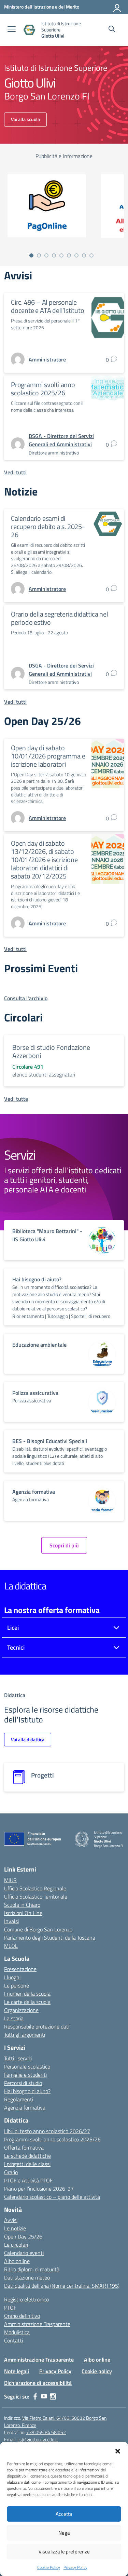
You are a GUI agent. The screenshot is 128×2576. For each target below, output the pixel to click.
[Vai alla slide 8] (84, 255)
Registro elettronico (26, 2299)
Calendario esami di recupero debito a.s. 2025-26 (48, 526)
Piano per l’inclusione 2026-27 (39, 2189)
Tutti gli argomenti (25, 2035)
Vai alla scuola (25, 119)
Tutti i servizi (18, 2058)
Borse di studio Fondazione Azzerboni (51, 1051)
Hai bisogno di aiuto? (27, 2091)
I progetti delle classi (27, 2164)
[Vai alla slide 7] (76, 255)
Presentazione (20, 1969)
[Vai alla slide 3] (46, 255)
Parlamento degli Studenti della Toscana (50, 1938)
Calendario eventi (24, 2253)
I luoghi (12, 1977)
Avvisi (11, 2220)
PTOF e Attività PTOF (28, 2180)
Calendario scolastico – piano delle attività (52, 2197)
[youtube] (44, 2396)
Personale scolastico (27, 2066)
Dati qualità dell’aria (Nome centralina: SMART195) (62, 2286)
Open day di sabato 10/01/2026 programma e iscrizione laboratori (48, 756)
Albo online (17, 2261)
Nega (64, 2533)
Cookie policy (97, 2371)
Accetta (64, 2514)
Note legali (17, 2371)
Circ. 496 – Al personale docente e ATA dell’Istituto (48, 306)
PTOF (10, 2308)
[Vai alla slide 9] (91, 255)
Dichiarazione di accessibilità (38, 2383)
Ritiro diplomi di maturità (32, 2269)
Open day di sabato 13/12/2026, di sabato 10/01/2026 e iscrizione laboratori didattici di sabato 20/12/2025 (44, 860)
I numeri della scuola (27, 1994)
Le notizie (15, 2228)
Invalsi (11, 1921)
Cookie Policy (49, 2567)
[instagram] (53, 2396)
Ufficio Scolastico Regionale (35, 1888)
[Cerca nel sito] (112, 30)
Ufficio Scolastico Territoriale (36, 1897)
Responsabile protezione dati (37, 2026)
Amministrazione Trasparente (37, 2324)
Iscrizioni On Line (23, 1913)
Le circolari (16, 2245)
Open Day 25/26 (23, 2236)
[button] (118, 2450)
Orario (11, 2172)
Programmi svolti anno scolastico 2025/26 (43, 389)
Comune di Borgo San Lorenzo (38, 1929)
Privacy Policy (75, 2567)
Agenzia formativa (25, 2108)
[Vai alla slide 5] (61, 255)
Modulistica (17, 2332)
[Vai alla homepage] (29, 30)
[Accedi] (117, 7)
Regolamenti (19, 2099)
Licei (13, 1628)
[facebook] (35, 2396)
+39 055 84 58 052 (46, 2432)
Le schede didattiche (27, 2156)
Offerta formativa (24, 2148)
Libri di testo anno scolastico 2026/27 (47, 2131)
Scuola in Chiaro (22, 1905)
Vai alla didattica (28, 1739)
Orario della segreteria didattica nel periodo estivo (60, 618)
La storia (14, 2018)
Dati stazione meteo (27, 2277)
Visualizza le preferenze (64, 2552)
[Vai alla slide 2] (39, 255)
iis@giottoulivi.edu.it (38, 2439)
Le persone (17, 1985)
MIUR (10, 1880)
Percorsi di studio (23, 2083)
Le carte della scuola (27, 2002)
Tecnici (16, 1647)
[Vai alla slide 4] (54, 255)
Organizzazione (21, 2010)
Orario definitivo (22, 2316)
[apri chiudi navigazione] (12, 30)
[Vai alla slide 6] (69, 255)
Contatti (13, 2340)
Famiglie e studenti (25, 2075)
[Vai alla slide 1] (31, 255)
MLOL (11, 1946)
